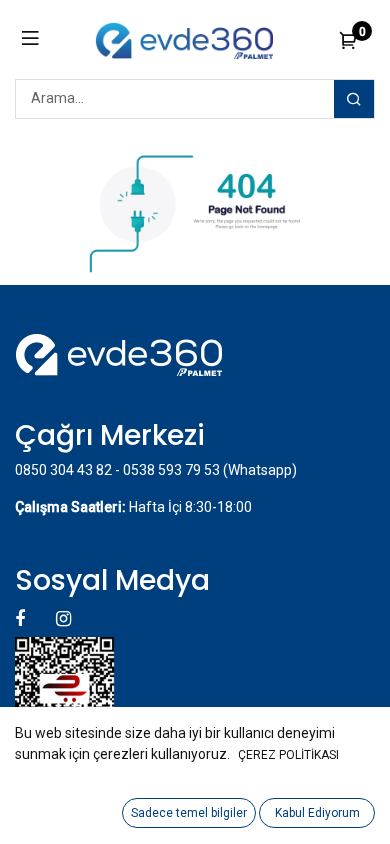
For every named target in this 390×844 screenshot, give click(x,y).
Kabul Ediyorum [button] (317, 813)
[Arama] (354, 99)
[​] (22, 618)
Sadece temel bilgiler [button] (189, 813)
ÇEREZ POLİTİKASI (288, 755)
